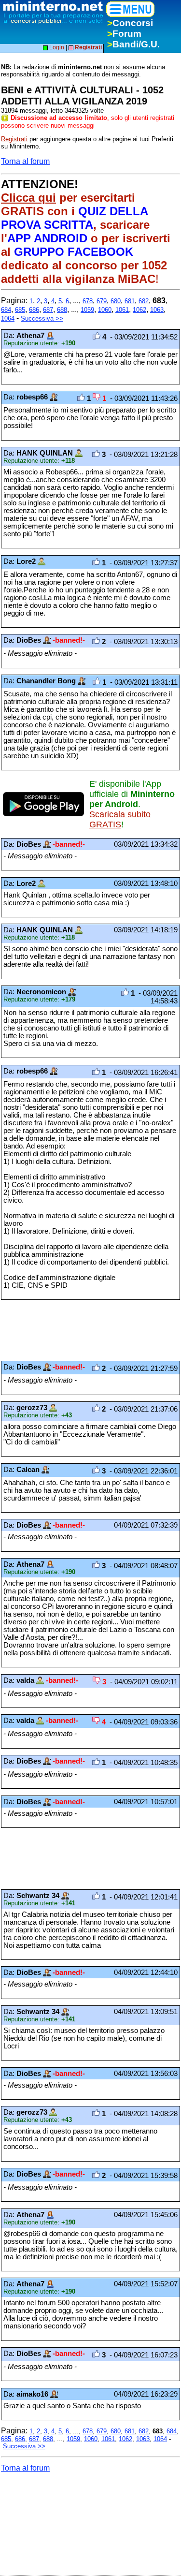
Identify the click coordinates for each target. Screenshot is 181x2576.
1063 (157, 310)
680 (116, 301)
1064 (8, 318)
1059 (87, 310)
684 (6, 310)
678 (88, 301)
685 (20, 310)
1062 (139, 310)
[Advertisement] (78, 1330)
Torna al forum (25, 161)
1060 (105, 310)
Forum (124, 34)
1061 (122, 310)
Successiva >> (42, 318)
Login (56, 47)
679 (102, 301)
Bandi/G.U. (133, 44)
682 (144, 301)
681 (130, 301)
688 (62, 310)
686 (34, 310)
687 (48, 310)
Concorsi (130, 23)
